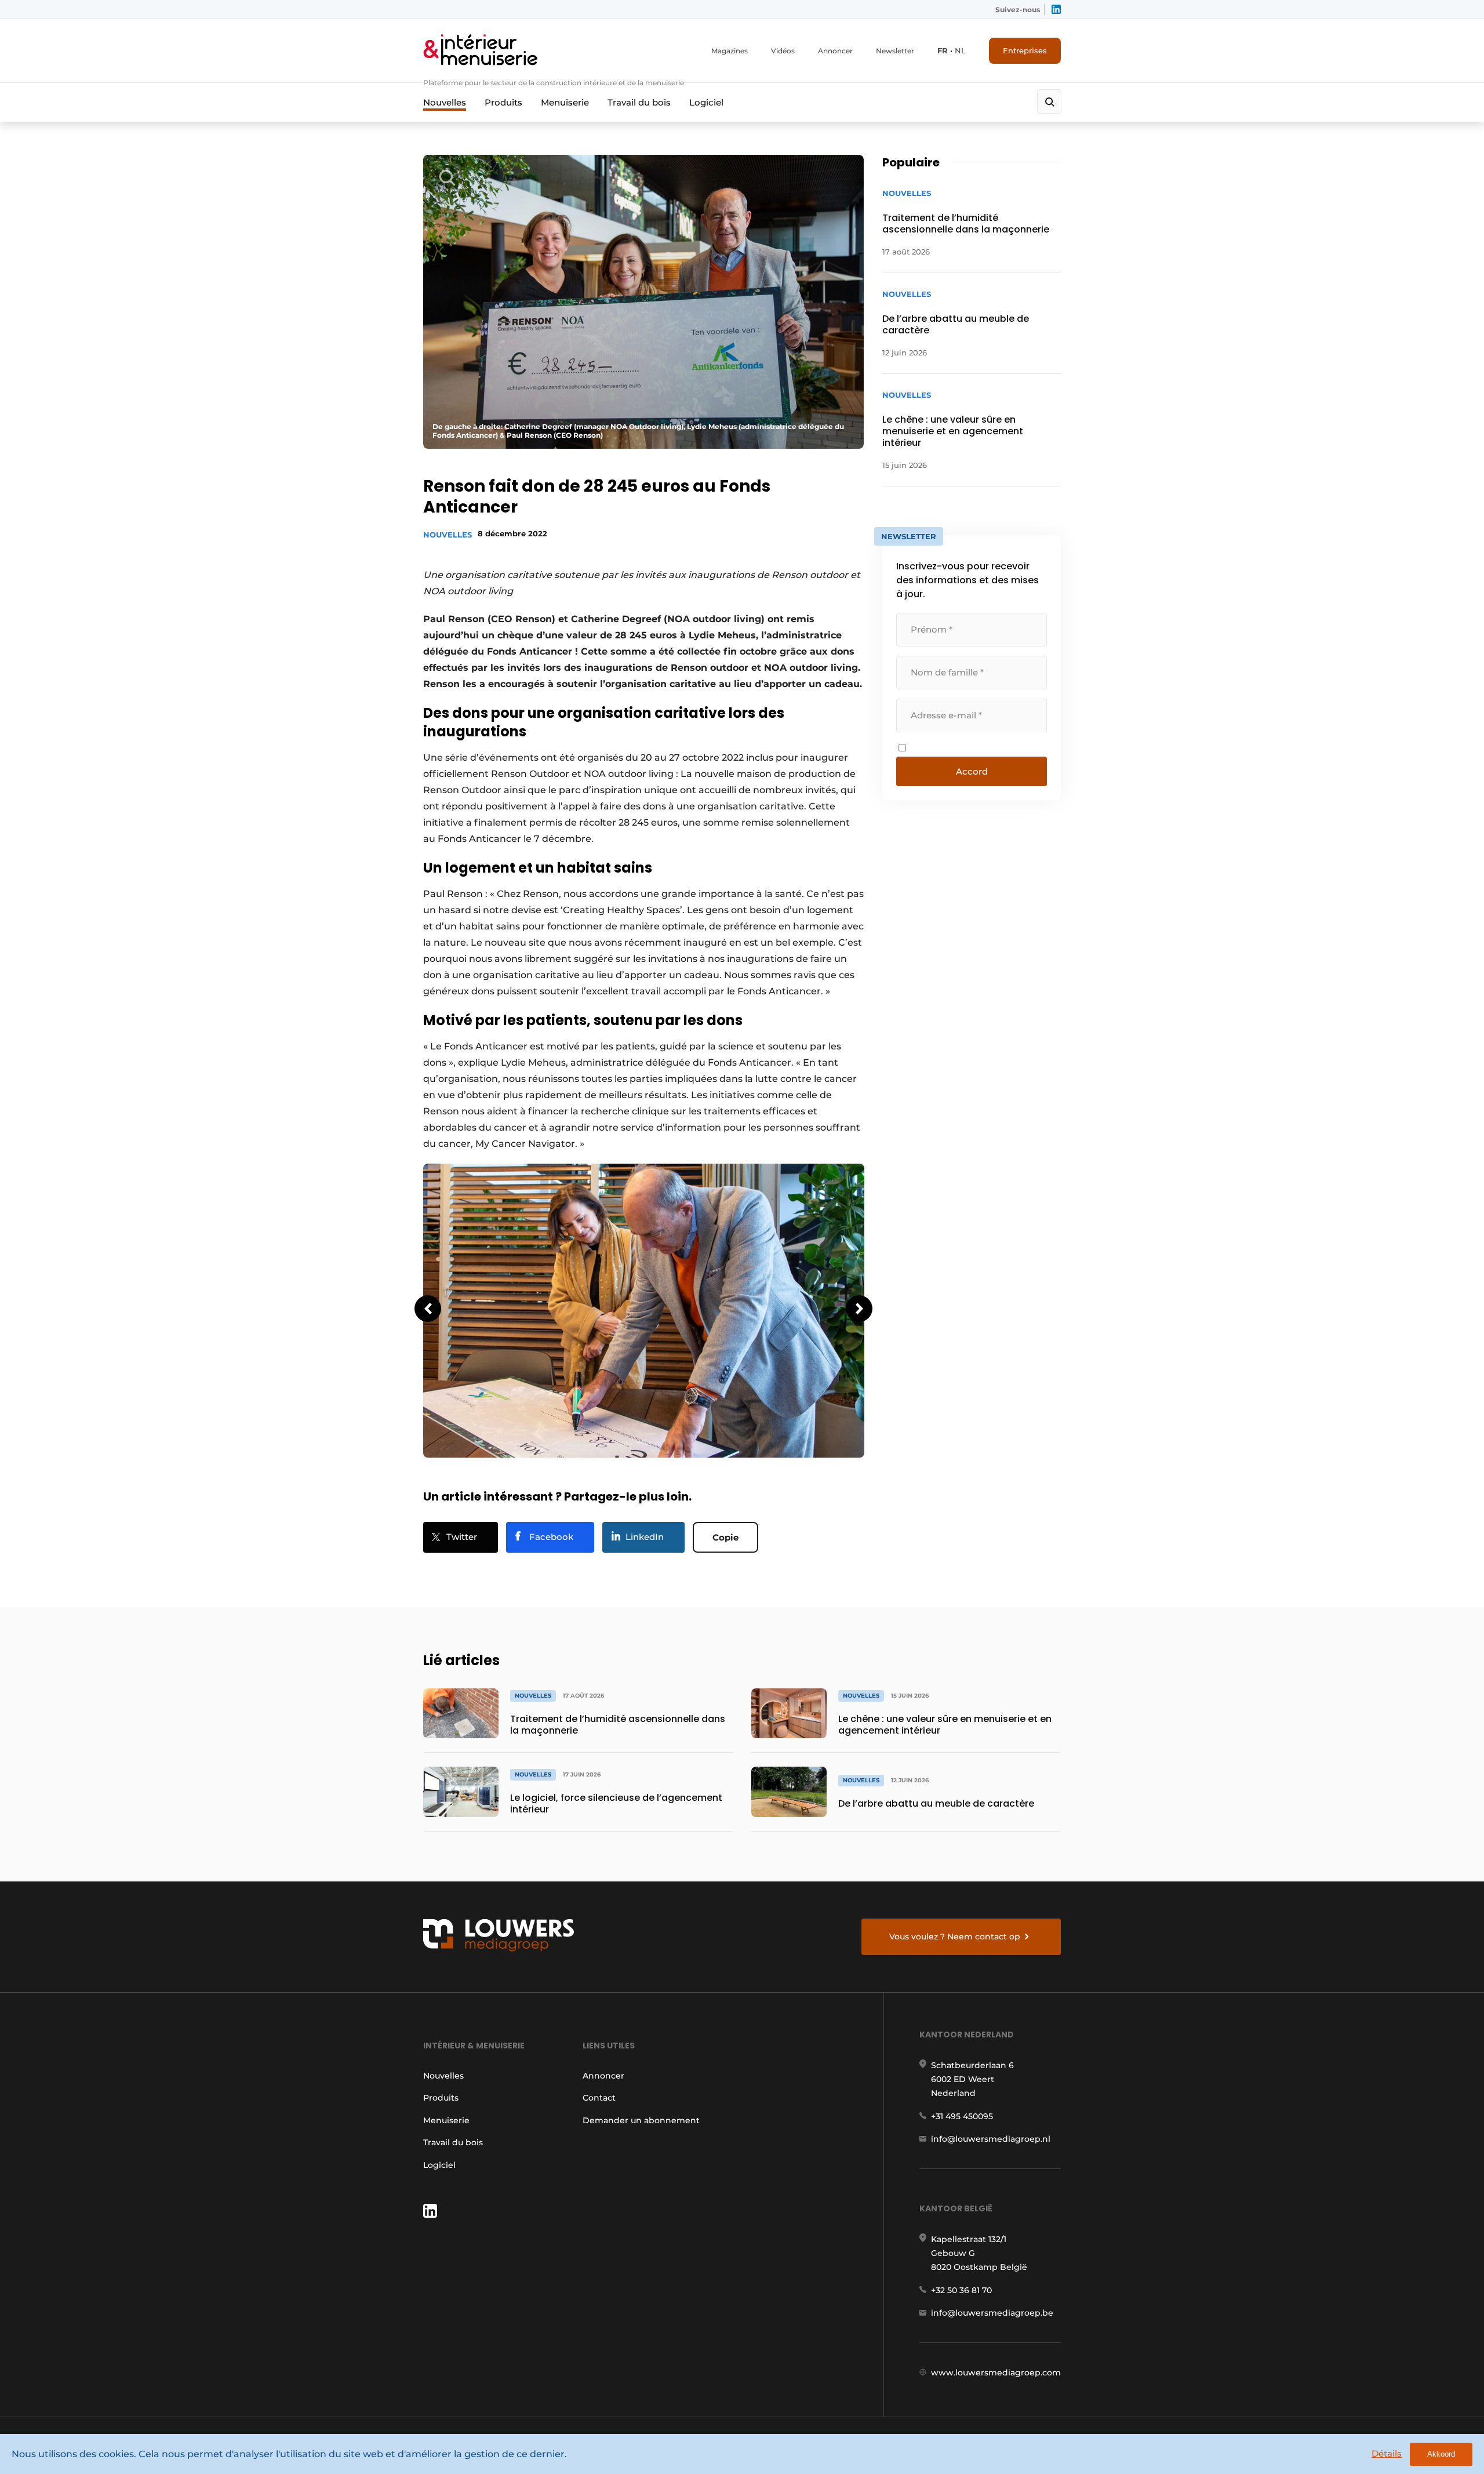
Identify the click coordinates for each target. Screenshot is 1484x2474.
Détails (1387, 2453)
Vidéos (783, 51)
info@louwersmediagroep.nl (991, 2139)
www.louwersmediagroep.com (996, 2373)
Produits (503, 102)
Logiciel (706, 102)
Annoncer (835, 51)
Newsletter (895, 51)
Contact (599, 2098)
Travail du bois (639, 102)
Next (859, 1309)
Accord (972, 771)
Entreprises (1025, 50)
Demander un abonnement (641, 2120)
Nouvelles (445, 102)
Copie (725, 1537)
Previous (428, 1309)
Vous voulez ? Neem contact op (955, 1937)
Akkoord (1441, 2454)
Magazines (730, 51)
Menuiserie (565, 102)
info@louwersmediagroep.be (992, 2313)
